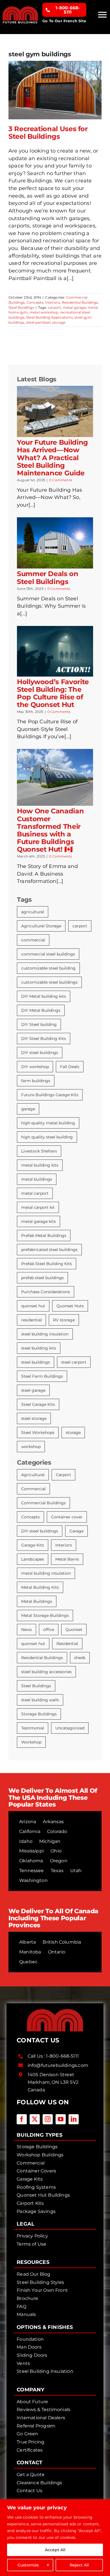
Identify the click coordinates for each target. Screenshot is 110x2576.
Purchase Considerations (46, 1292)
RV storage (64, 1320)
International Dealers (41, 2418)
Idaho (26, 1841)
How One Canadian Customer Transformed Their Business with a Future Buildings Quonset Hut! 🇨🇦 (50, 830)
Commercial (33, 1489)
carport (54, 307)
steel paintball (38, 322)
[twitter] (35, 2119)
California (30, 1831)
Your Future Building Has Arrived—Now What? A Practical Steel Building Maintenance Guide (52, 457)
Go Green (27, 2434)
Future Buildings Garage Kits (50, 1095)
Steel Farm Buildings (42, 1376)
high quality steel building (47, 1137)
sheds (80, 1658)
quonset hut (33, 1306)
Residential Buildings (80, 302)
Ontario (57, 1952)
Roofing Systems (36, 2187)
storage (59, 322)
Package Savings (36, 2211)
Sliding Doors (32, 2355)
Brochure (27, 2298)
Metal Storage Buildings (45, 1615)
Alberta (27, 1942)
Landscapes (33, 1559)
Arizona (28, 1822)
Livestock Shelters (39, 1151)
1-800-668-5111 (62, 2056)
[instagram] (48, 2119)
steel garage (33, 1390)
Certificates (30, 2450)
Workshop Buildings (40, 2155)
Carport (63, 1475)
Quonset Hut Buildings (43, 2195)
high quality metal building (48, 1123)
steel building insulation (45, 1334)
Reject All (79, 2565)
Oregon (59, 1861)
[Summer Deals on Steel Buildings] (55, 543)
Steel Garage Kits (38, 1404)
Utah (76, 1871)
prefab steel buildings (42, 1278)
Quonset (74, 1630)
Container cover (67, 1517)
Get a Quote (31, 2475)
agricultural (33, 912)
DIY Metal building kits (44, 996)
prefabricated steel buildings (49, 1250)
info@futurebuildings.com (58, 2065)
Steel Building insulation (45, 2371)
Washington (33, 1880)
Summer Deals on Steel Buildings (48, 578)
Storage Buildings (39, 1714)
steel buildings (36, 1362)
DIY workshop (35, 1067)
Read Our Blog (33, 2274)
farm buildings (36, 1081)
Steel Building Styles (40, 2282)
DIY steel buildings (40, 1053)
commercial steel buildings (48, 954)
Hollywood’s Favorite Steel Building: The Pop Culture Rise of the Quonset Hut (53, 693)
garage (28, 1109)
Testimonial (33, 1728)
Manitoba (30, 1952)
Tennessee (32, 1871)
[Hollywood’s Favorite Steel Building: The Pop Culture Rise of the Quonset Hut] (55, 651)
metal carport (35, 1193)
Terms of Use (31, 2244)
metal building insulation (46, 1573)
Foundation (30, 2339)
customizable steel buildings (49, 982)
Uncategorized (70, 1728)
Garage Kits (33, 1545)
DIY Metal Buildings (41, 1010)
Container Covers (36, 2171)
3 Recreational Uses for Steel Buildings (48, 133)
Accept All (55, 2550)
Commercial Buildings (43, 1503)
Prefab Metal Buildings (44, 1236)
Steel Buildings (21, 307)
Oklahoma (31, 1861)
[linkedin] (74, 2119)
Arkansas (53, 1822)
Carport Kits (30, 2203)
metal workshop (44, 312)
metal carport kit (38, 1207)
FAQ (21, 2307)
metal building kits (40, 1165)
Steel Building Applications (49, 317)
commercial (33, 940)
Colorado (57, 1831)
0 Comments (61, 480)
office (49, 1630)
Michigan (50, 1841)
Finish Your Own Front (42, 2290)
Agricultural (33, 1475)
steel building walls (40, 1700)
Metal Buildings (37, 1601)
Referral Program (36, 2426)
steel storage (34, 1418)
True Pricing (30, 2442)
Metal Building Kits (40, 1587)
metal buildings (37, 1179)
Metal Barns (67, 1559)
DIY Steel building (39, 1024)
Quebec (28, 1962)
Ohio (56, 1851)
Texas (57, 1871)
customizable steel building (48, 968)
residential (31, 1320)
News (27, 1630)
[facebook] (22, 2119)
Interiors (53, 302)
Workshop (31, 1742)
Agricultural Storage (41, 926)
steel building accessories (46, 1672)
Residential (67, 1644)
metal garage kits (38, 1221)
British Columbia (62, 1942)
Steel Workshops (38, 1433)
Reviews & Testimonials (43, 2410)
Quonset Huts (70, 1306)
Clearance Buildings (39, 2483)
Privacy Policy (32, 2236)
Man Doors (29, 2347)
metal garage (74, 307)
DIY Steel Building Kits (44, 1039)
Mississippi (31, 1851)
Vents (23, 2363)
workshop (31, 1447)
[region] (55, 2538)
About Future (32, 2402)
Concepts (35, 302)
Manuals (26, 2314)
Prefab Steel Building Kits (47, 1264)
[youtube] (61, 2119)
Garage (76, 1531)
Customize (28, 2565)
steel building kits (39, 1348)
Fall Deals (70, 1067)
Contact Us (29, 2491)
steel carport (74, 1362)
